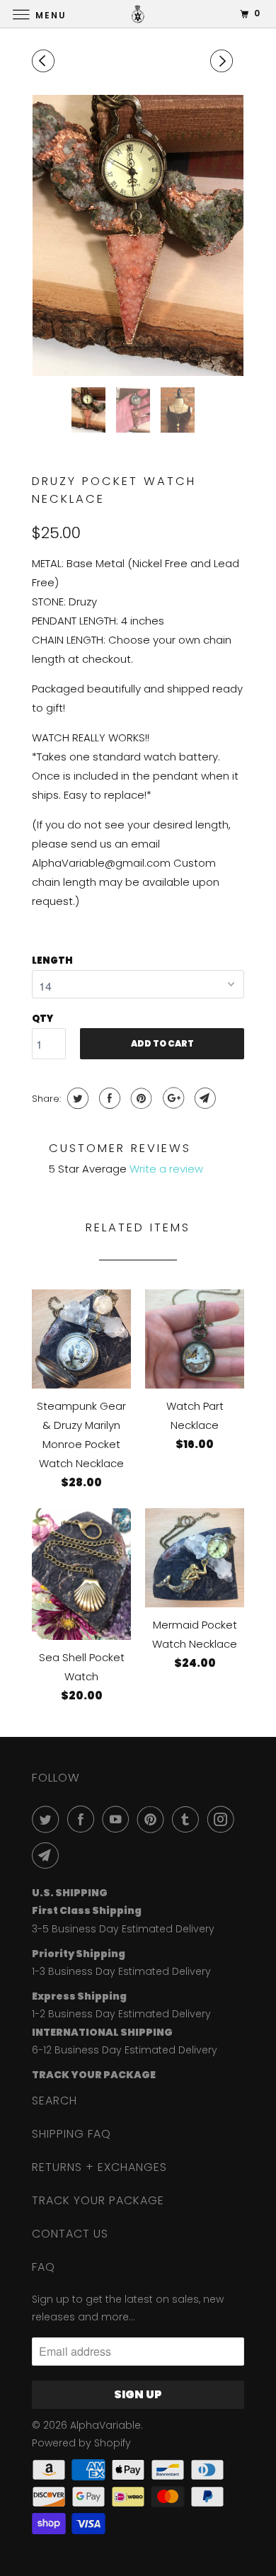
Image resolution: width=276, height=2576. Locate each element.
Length (52, 961)
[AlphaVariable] (138, 14)
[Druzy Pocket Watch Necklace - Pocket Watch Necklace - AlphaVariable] (138, 235)
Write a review (166, 1169)
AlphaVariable (105, 2425)
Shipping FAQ (71, 2134)
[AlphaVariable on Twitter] (48, 1819)
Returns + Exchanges (99, 2167)
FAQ (44, 2267)
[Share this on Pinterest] (140, 1098)
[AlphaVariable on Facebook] (84, 1819)
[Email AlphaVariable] (48, 1855)
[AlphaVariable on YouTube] (118, 1819)
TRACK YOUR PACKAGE (98, 2200)
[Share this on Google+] (172, 1098)
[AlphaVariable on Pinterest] (154, 1819)
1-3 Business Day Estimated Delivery (121, 1971)
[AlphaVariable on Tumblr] (188, 1819)
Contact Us (70, 2234)
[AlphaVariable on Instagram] (224, 1819)
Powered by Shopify (81, 2443)
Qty (42, 1019)
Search (54, 2101)
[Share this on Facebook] (108, 1098)
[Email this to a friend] (203, 1098)
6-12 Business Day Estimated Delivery (125, 2050)
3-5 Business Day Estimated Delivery (123, 1929)
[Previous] (45, 61)
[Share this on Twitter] (76, 1098)
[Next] (224, 61)
